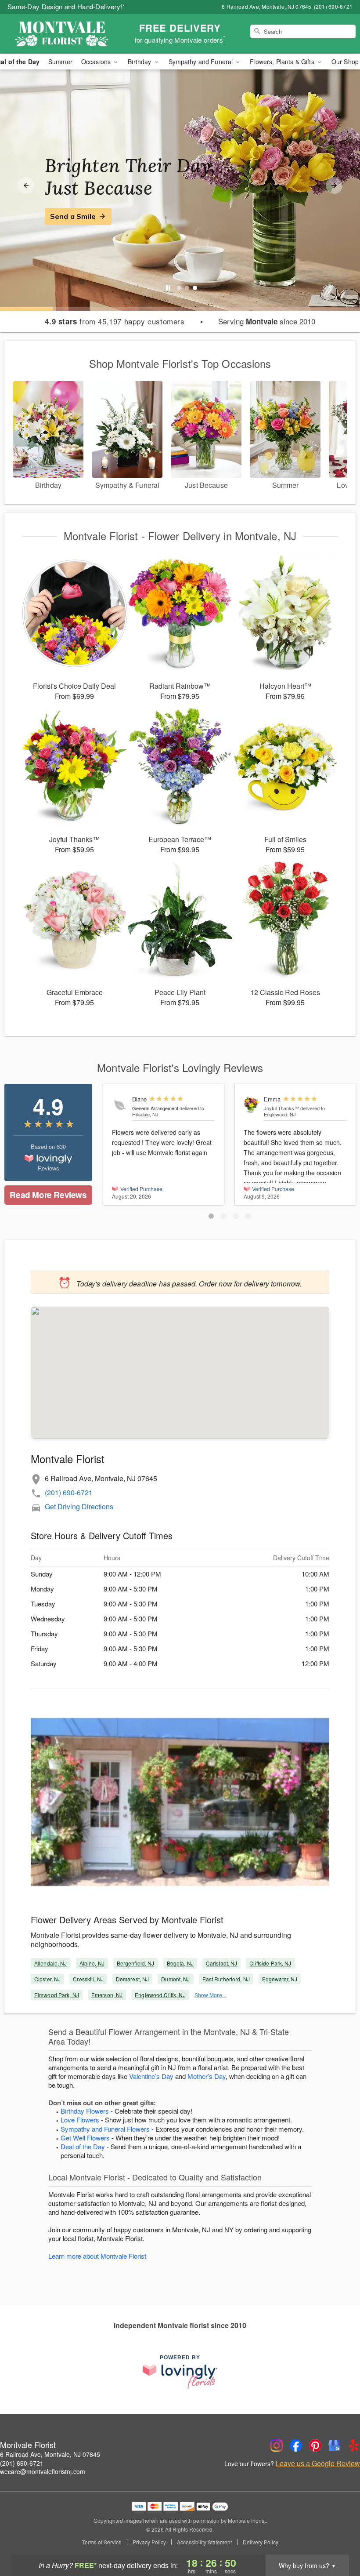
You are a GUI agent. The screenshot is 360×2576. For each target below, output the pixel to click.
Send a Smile (73, 216)
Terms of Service (102, 2542)
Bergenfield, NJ (136, 1963)
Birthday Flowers (85, 2111)
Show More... (210, 1995)
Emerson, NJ (107, 1995)
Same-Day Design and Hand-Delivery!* (66, 6)
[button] (211, 1216)
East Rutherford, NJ (226, 1979)
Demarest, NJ (132, 1979)
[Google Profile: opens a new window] (335, 2445)
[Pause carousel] (168, 288)
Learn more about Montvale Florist (97, 2256)
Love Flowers (80, 2120)
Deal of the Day (83, 2146)
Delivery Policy (261, 2542)
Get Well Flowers (85, 2138)
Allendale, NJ (51, 1963)
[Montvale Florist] (61, 34)
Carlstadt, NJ (222, 1963)
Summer (60, 62)
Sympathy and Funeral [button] (202, 62)
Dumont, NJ (175, 1979)
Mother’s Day (207, 2076)
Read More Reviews (48, 1195)
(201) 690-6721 (69, 1492)
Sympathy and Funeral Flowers (105, 2129)
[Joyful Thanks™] (252, 1105)
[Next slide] (334, 185)
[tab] (179, 288)
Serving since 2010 (267, 321)
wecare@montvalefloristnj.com (43, 2471)
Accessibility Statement (204, 2542)
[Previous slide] (26, 185)
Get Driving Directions (79, 1506)
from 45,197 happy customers (115, 321)
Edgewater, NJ (280, 1979)
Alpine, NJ (92, 1963)
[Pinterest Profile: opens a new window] (315, 2445)
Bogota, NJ (180, 1963)
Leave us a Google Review (318, 2463)
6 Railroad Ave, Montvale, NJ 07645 (50, 2454)
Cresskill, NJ (88, 1979)
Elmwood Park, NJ (57, 1995)
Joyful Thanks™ (281, 1108)
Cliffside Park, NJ (270, 1963)
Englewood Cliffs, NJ (160, 1995)
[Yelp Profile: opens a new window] (354, 2445)
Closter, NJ (47, 1979)
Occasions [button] (97, 62)
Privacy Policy (149, 2542)
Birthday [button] (140, 62)
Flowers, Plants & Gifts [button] (283, 62)
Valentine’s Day (151, 2076)
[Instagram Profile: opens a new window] (277, 2445)
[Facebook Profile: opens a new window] (296, 2445)
